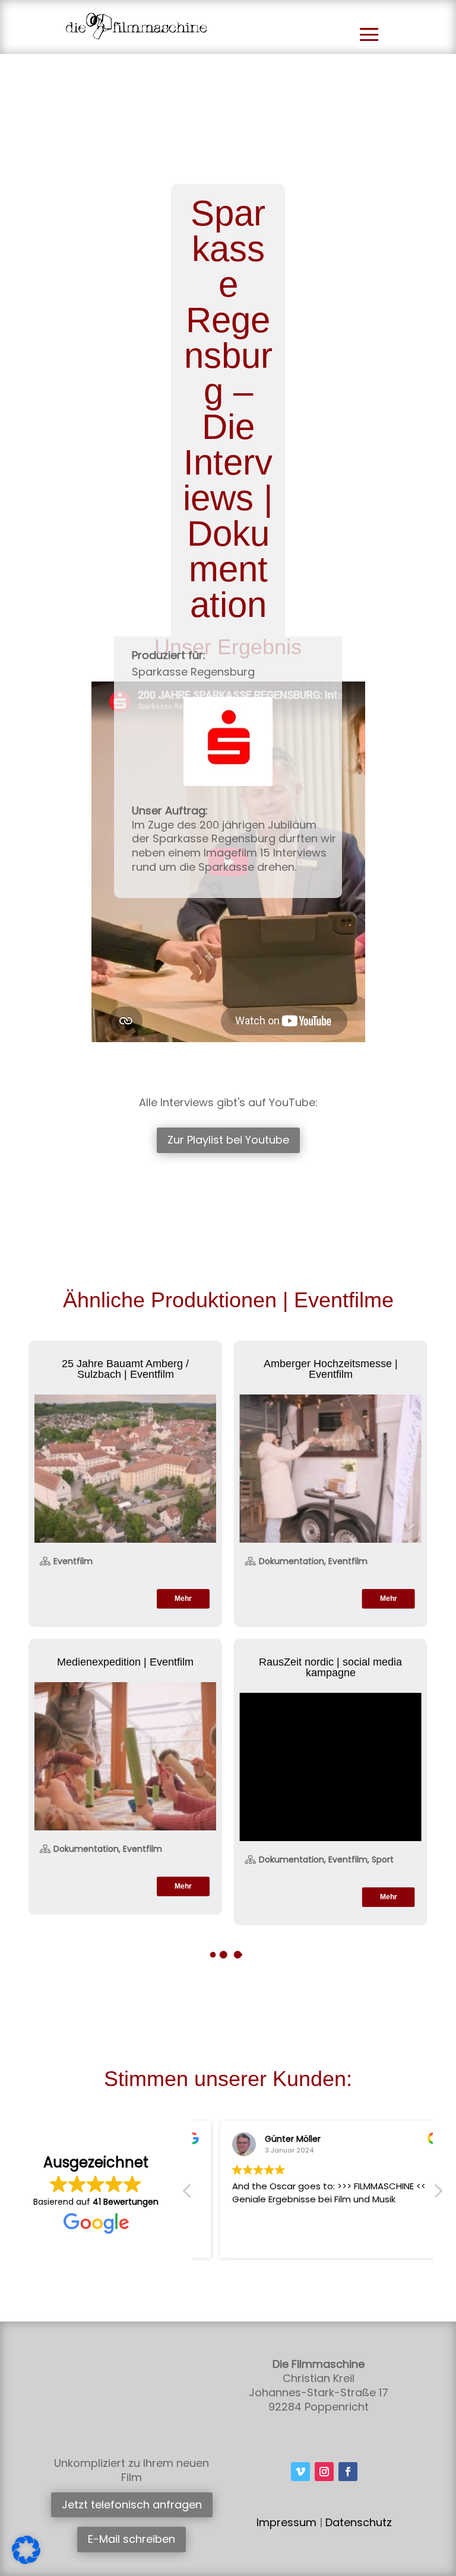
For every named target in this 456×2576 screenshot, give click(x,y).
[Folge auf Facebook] (348, 2472)
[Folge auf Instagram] (324, 2472)
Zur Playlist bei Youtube (228, 1140)
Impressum (286, 2522)
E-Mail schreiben (132, 2539)
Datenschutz (359, 2522)
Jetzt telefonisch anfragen (132, 2505)
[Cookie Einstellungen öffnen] (26, 2561)
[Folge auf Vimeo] (300, 2472)
